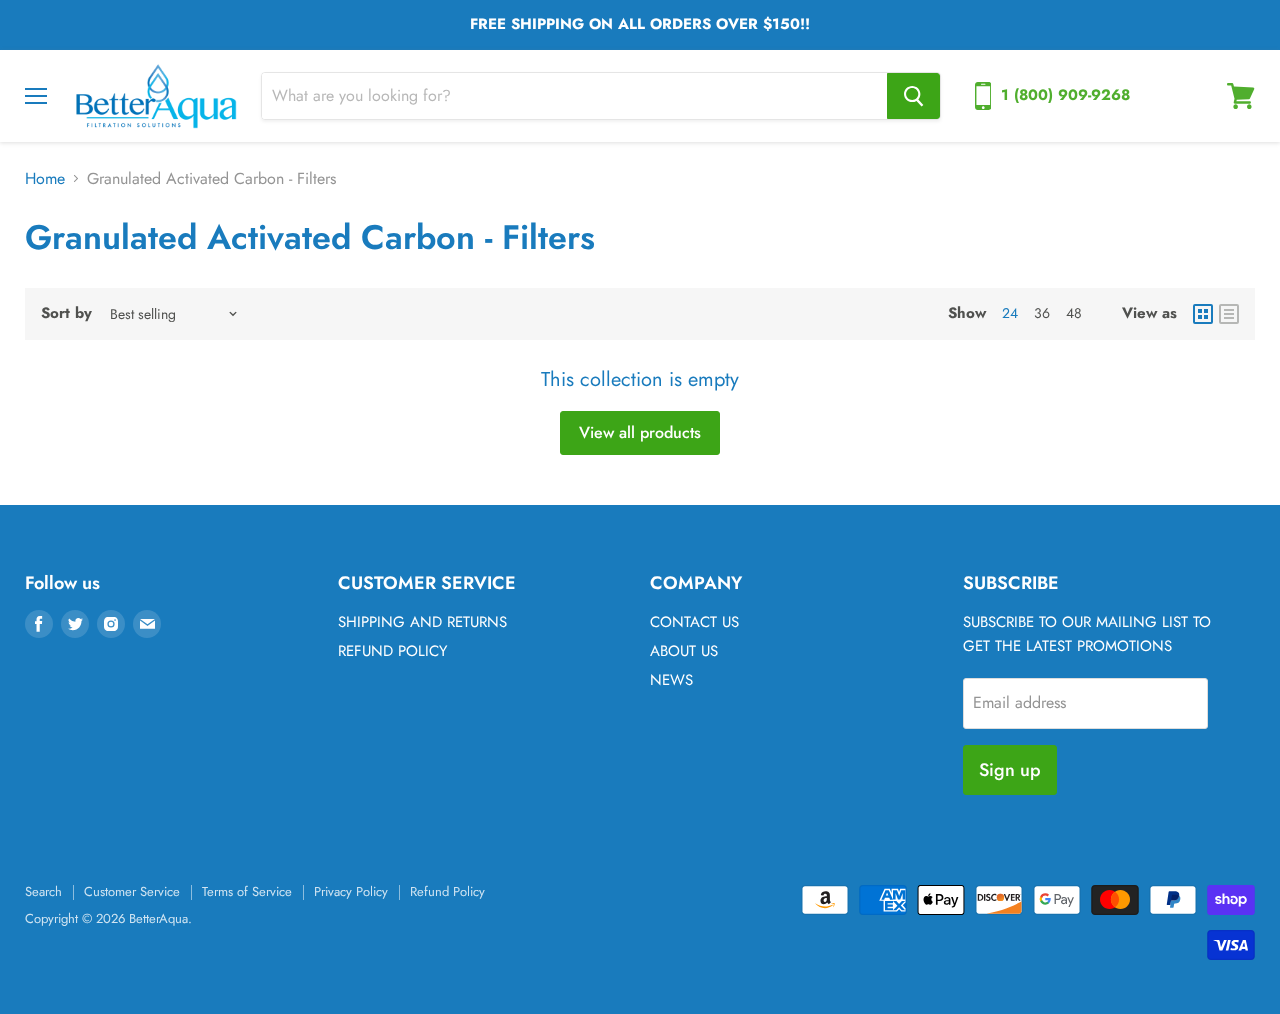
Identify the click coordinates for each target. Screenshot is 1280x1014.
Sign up (1010, 770)
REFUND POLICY (392, 651)
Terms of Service (247, 891)
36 (1042, 313)
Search (43, 891)
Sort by (66, 313)
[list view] (1229, 314)
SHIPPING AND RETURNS (422, 622)
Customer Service (132, 891)
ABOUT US (684, 651)
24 (1010, 313)
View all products (640, 432)
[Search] (913, 96)
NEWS (671, 680)
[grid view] (1203, 314)
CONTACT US (694, 622)
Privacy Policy (351, 891)
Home (45, 179)
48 (1074, 313)
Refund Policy (447, 891)
